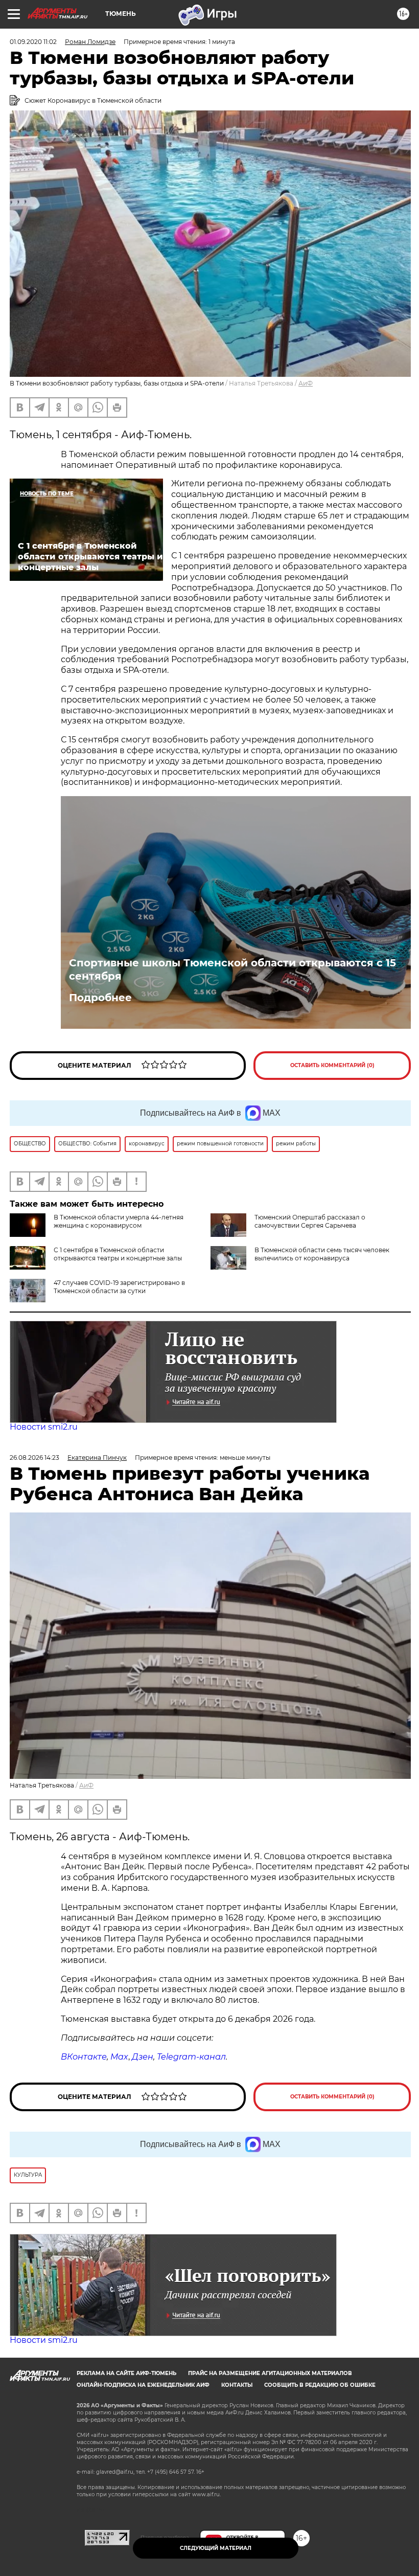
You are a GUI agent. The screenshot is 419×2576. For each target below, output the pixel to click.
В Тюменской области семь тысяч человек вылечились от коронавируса (322, 1254)
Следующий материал (216, 2548)
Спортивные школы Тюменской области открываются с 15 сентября (232, 969)
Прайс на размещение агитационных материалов (270, 2373)
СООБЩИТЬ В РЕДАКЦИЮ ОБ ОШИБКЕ (320, 2385)
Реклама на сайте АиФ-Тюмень (126, 2373)
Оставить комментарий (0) (332, 1065)
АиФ (306, 383)
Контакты (237, 2385)
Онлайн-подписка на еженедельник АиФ (143, 2385)
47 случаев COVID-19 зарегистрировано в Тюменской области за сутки (119, 1287)
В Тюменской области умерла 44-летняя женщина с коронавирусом (119, 1221)
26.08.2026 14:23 (34, 1458)
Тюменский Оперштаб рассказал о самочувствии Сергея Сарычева (310, 1221)
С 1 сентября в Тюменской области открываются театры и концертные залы (118, 1254)
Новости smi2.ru (44, 1427)
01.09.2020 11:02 (33, 42)
